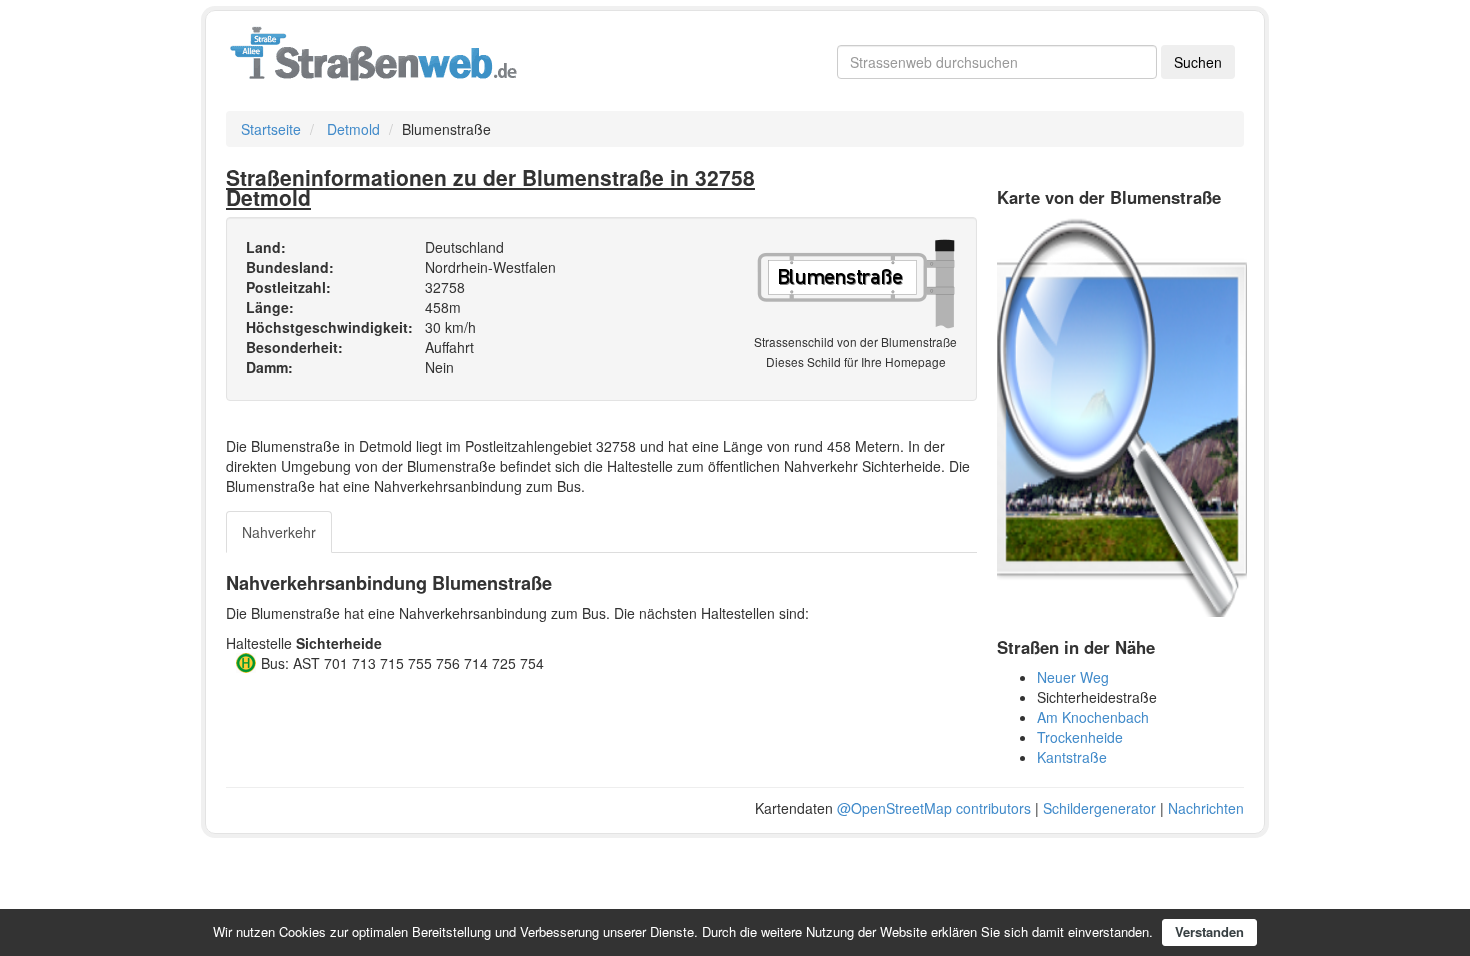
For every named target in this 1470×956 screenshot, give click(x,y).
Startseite (271, 129)
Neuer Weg (1073, 677)
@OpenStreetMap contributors (934, 808)
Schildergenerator (1099, 808)
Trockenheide (1080, 737)
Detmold (353, 129)
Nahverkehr (279, 532)
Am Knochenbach (1093, 717)
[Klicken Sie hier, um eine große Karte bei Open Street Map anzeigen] (1122, 415)
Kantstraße (1072, 757)
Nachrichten (1206, 808)
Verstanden (1209, 931)
